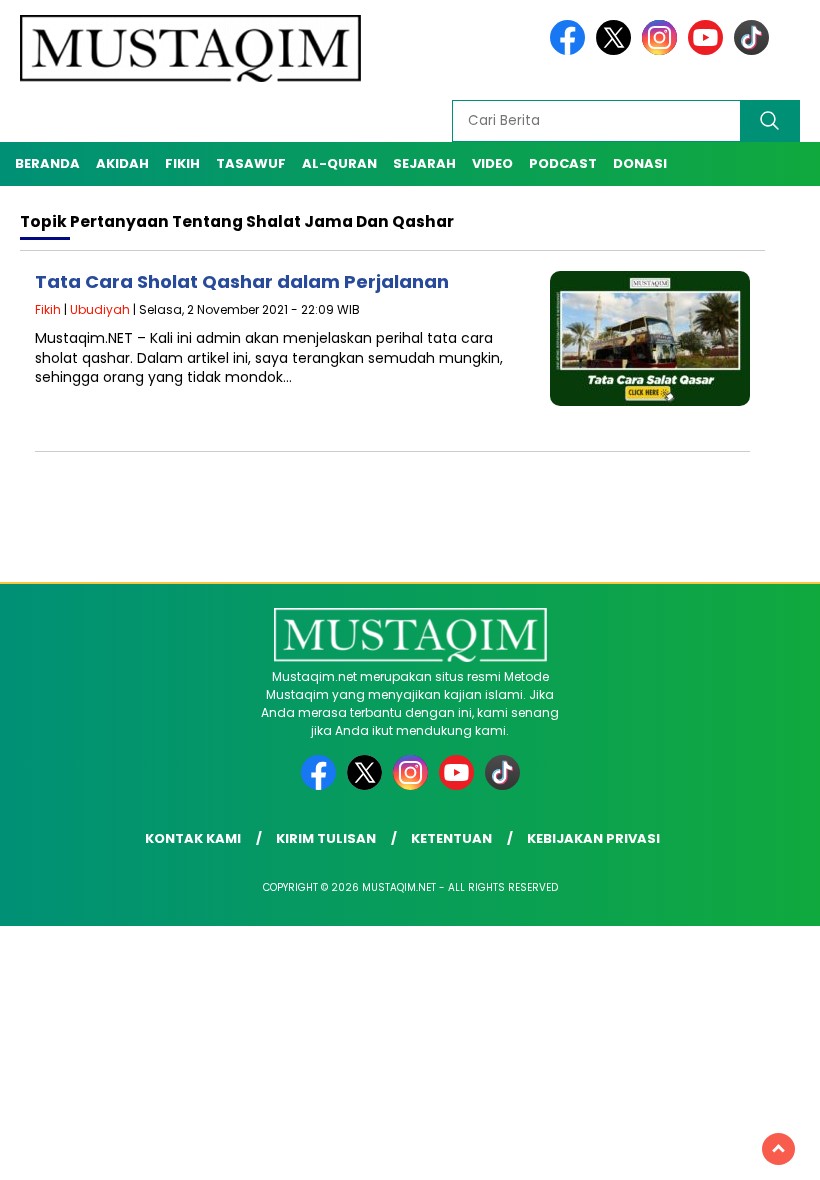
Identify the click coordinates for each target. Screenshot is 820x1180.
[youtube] (709, 50)
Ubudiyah (100, 309)
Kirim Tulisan (326, 838)
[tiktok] (751, 50)
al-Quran (339, 163)
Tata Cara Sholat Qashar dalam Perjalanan (242, 281)
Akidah (122, 163)
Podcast (563, 163)
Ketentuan (451, 838)
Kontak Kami (193, 838)
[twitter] (617, 50)
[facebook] (571, 50)
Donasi (640, 163)
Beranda (47, 163)
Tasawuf (251, 163)
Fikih (182, 163)
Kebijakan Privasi (593, 838)
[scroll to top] (778, 1149)
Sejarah (424, 163)
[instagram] (663, 50)
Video (492, 163)
